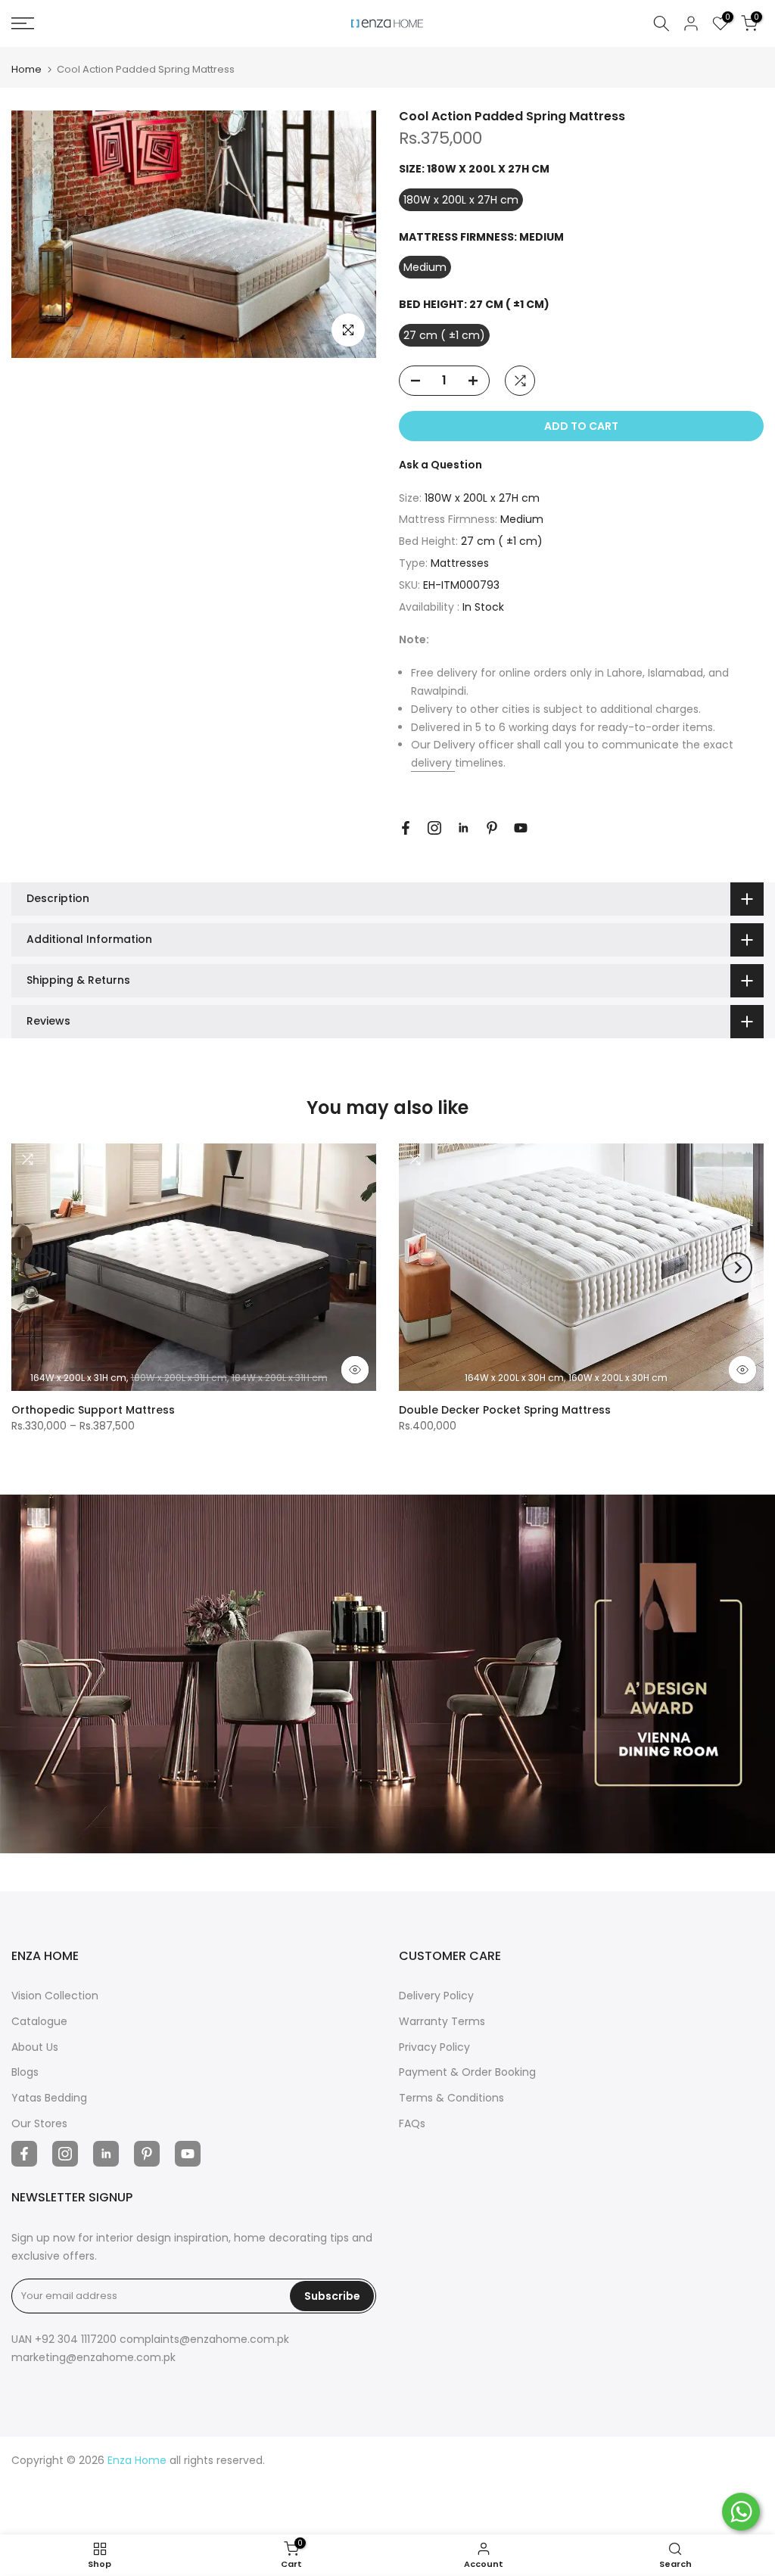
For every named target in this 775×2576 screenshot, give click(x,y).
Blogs (25, 2072)
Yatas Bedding (49, 2098)
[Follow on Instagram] (434, 828)
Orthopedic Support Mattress (93, 1410)
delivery (433, 763)
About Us (35, 2047)
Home (26, 69)
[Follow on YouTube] (521, 828)
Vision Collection (55, 1996)
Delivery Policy (436, 1996)
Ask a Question (440, 465)
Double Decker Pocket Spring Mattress (505, 1410)
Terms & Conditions (451, 2098)
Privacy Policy (434, 2047)
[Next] (737, 1268)
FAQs (412, 2123)
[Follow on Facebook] (406, 828)
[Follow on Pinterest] (492, 828)
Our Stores (39, 2123)
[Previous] (38, 1268)
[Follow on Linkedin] (463, 828)
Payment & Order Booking (467, 2072)
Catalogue (39, 2021)
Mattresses (460, 563)
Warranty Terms (442, 2021)
